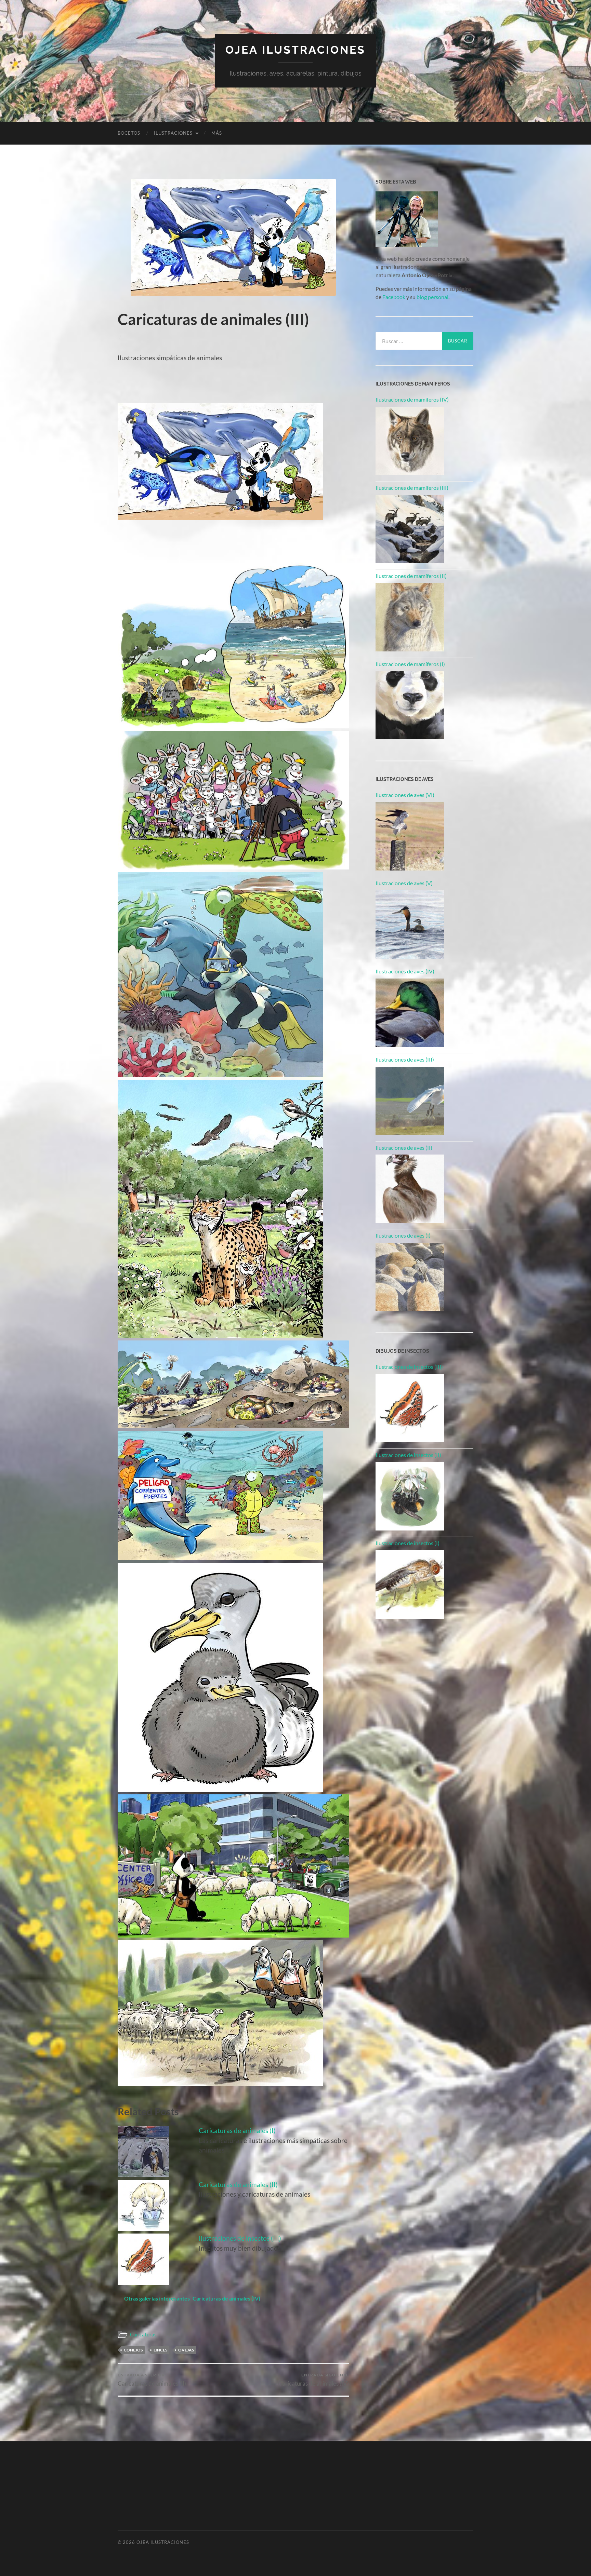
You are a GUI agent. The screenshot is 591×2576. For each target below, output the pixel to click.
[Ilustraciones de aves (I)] (410, 1277)
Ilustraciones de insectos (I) (408, 1543)
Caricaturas (143, 2334)
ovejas (186, 2350)
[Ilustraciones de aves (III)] (410, 1101)
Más (217, 133)
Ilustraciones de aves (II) (404, 1148)
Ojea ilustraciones (295, 50)
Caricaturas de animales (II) (238, 2184)
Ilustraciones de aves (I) (403, 1235)
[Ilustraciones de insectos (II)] (410, 1496)
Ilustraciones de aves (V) (404, 883)
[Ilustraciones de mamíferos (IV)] (410, 441)
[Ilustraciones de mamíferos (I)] (410, 705)
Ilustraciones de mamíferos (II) (411, 576)
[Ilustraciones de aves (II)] (410, 1189)
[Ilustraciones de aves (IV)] (410, 1013)
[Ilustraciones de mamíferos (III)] (410, 529)
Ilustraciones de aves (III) (405, 1059)
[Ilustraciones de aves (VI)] (410, 836)
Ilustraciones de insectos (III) (240, 2238)
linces (160, 2350)
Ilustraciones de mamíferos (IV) (412, 399)
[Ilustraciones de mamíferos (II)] (410, 617)
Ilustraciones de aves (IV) (405, 971)
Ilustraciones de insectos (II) (408, 1455)
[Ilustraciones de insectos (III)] (410, 1408)
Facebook (394, 297)
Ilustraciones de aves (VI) (405, 795)
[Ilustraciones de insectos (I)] (410, 1584)
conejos (133, 2350)
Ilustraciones (173, 133)
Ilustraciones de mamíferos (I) (410, 664)
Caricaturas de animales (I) (237, 2130)
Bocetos (129, 133)
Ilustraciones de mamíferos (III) (412, 488)
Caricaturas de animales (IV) (313, 2380)
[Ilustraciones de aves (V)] (410, 925)
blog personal (432, 297)
